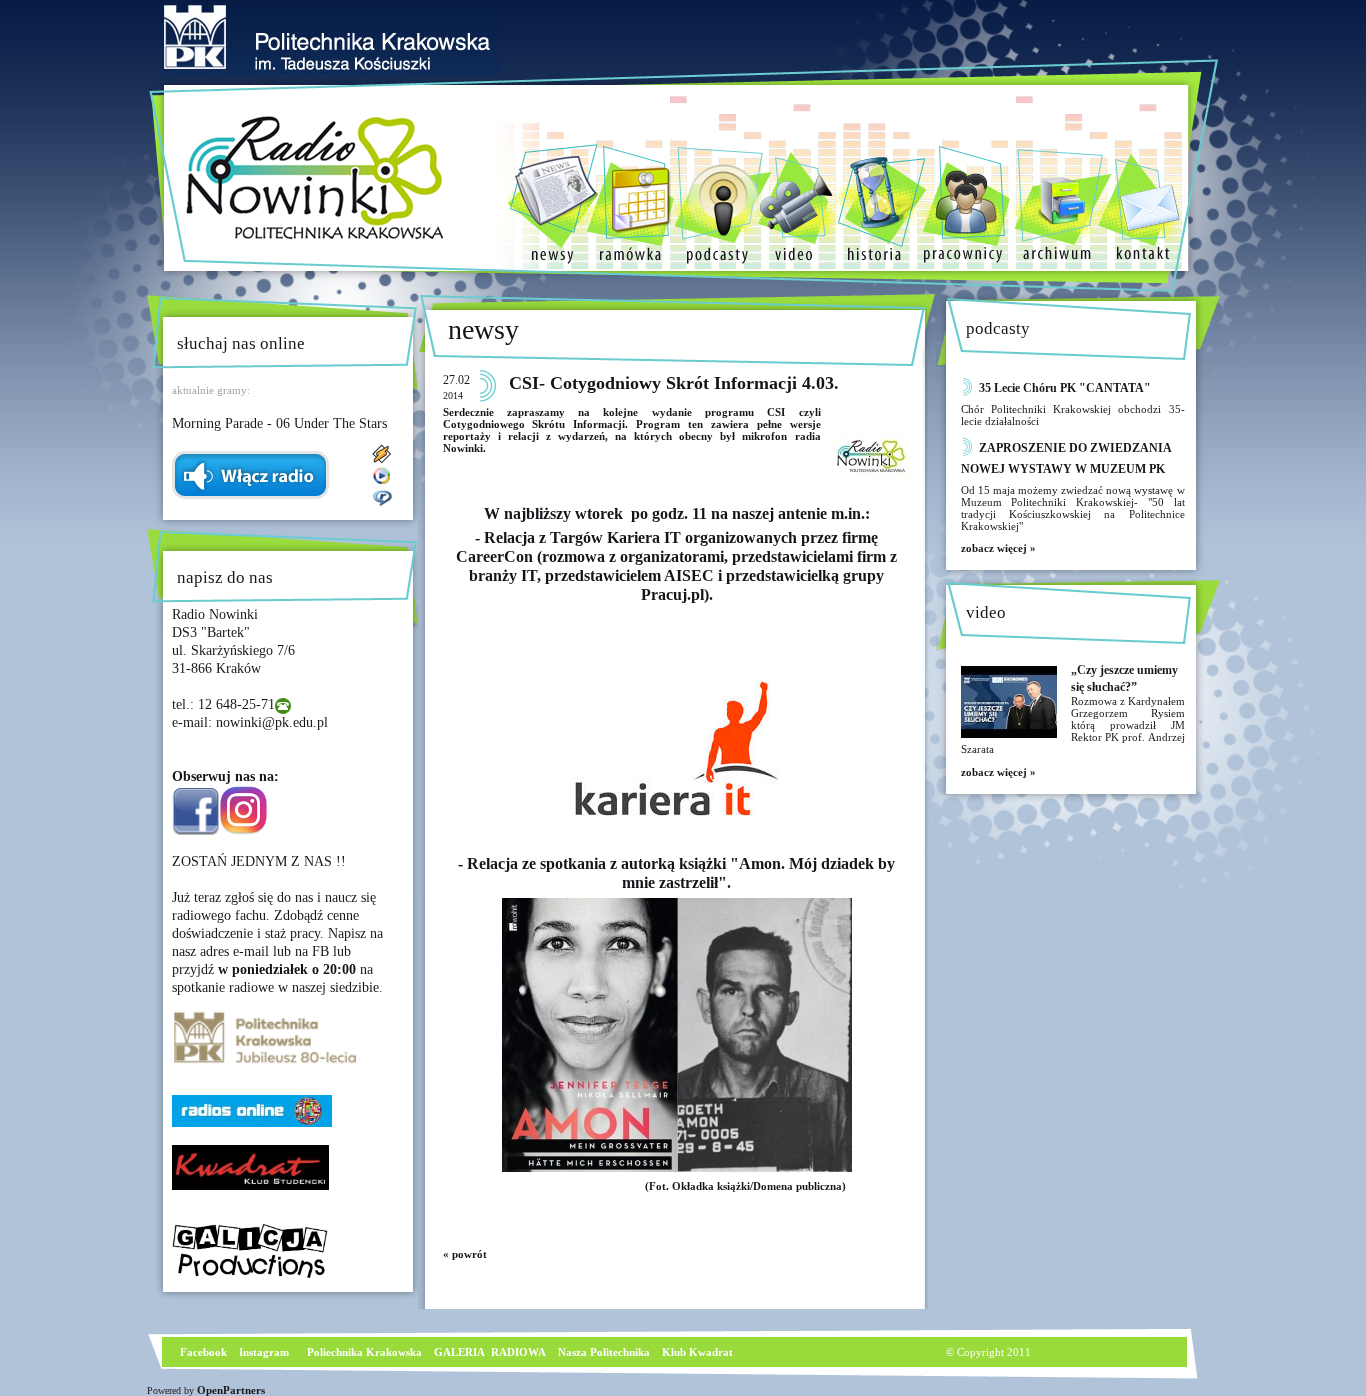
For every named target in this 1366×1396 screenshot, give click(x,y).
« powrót (465, 1254)
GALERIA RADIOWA (490, 1352)
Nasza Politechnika (604, 1352)
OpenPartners (231, 1390)
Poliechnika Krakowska (366, 1352)
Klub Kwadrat (697, 1352)
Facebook (202, 1352)
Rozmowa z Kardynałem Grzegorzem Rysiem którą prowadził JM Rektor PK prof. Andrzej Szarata (1073, 725)
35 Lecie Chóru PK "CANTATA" (1065, 388)
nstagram (266, 1352)
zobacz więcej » (998, 548)
